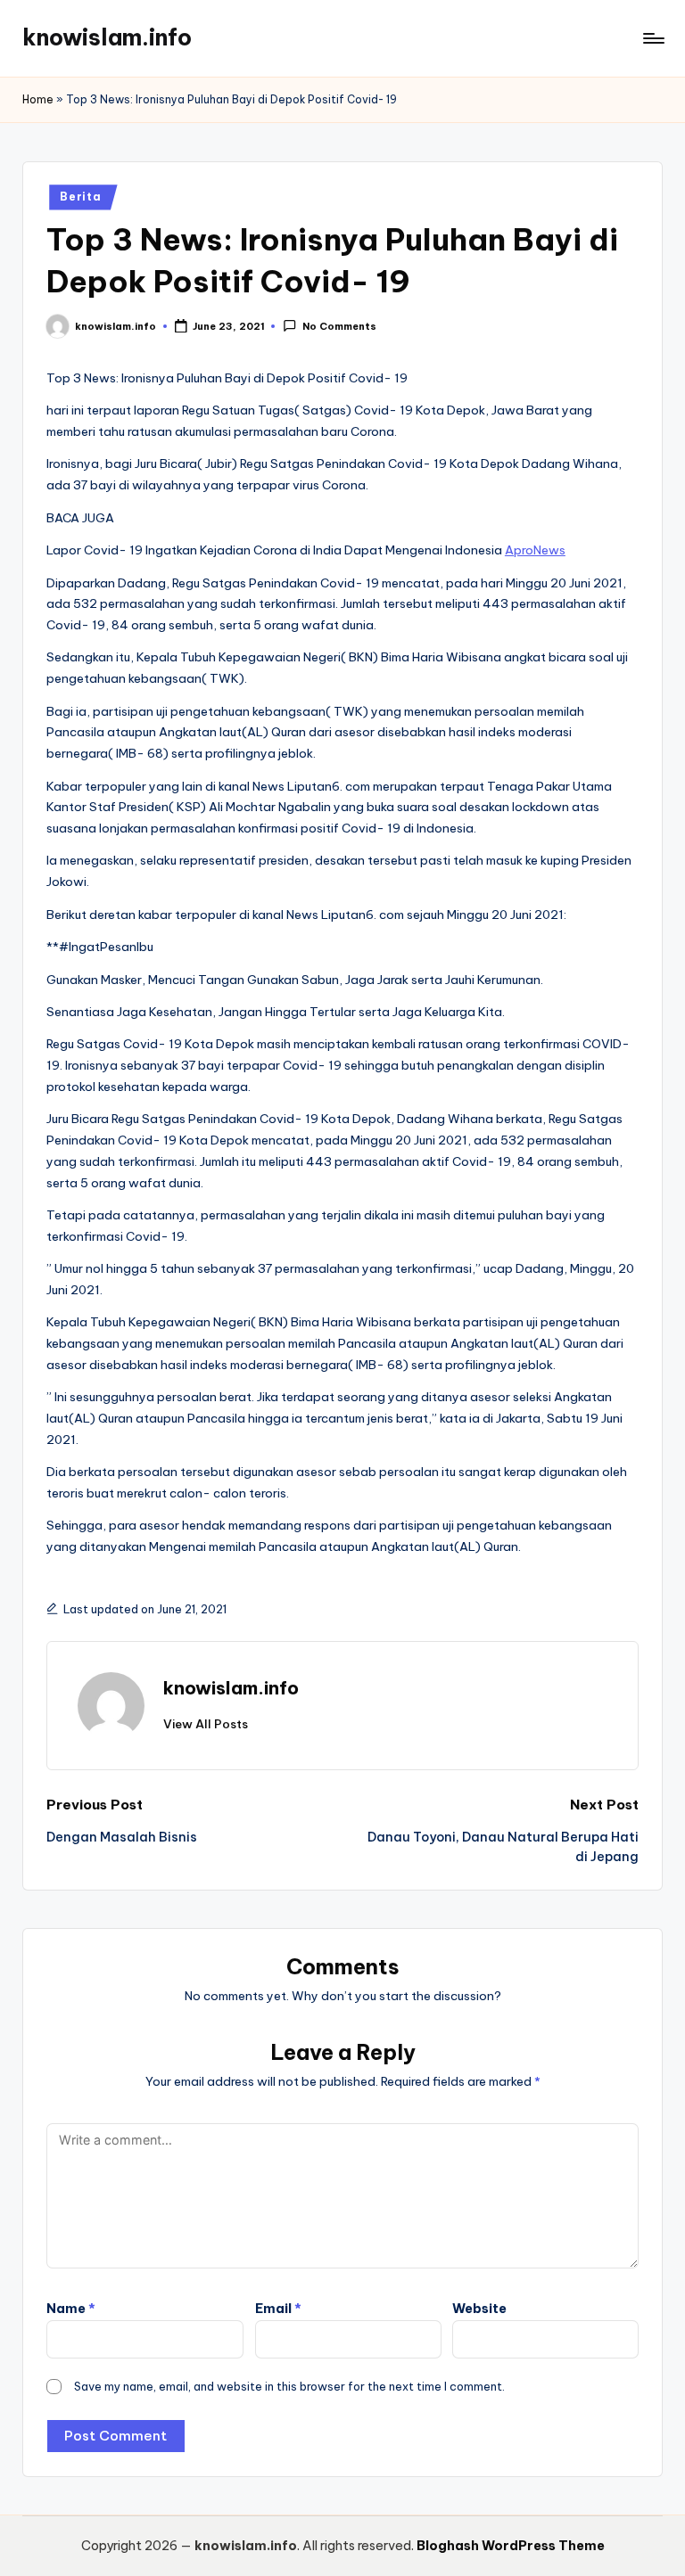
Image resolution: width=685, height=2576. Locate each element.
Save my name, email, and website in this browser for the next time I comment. (289, 2386)
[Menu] (652, 38)
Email (278, 2309)
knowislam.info (107, 37)
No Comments (339, 327)
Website (479, 2309)
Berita (80, 197)
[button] (206, 1724)
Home (38, 99)
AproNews (535, 550)
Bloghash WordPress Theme (511, 2546)
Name (71, 2309)
